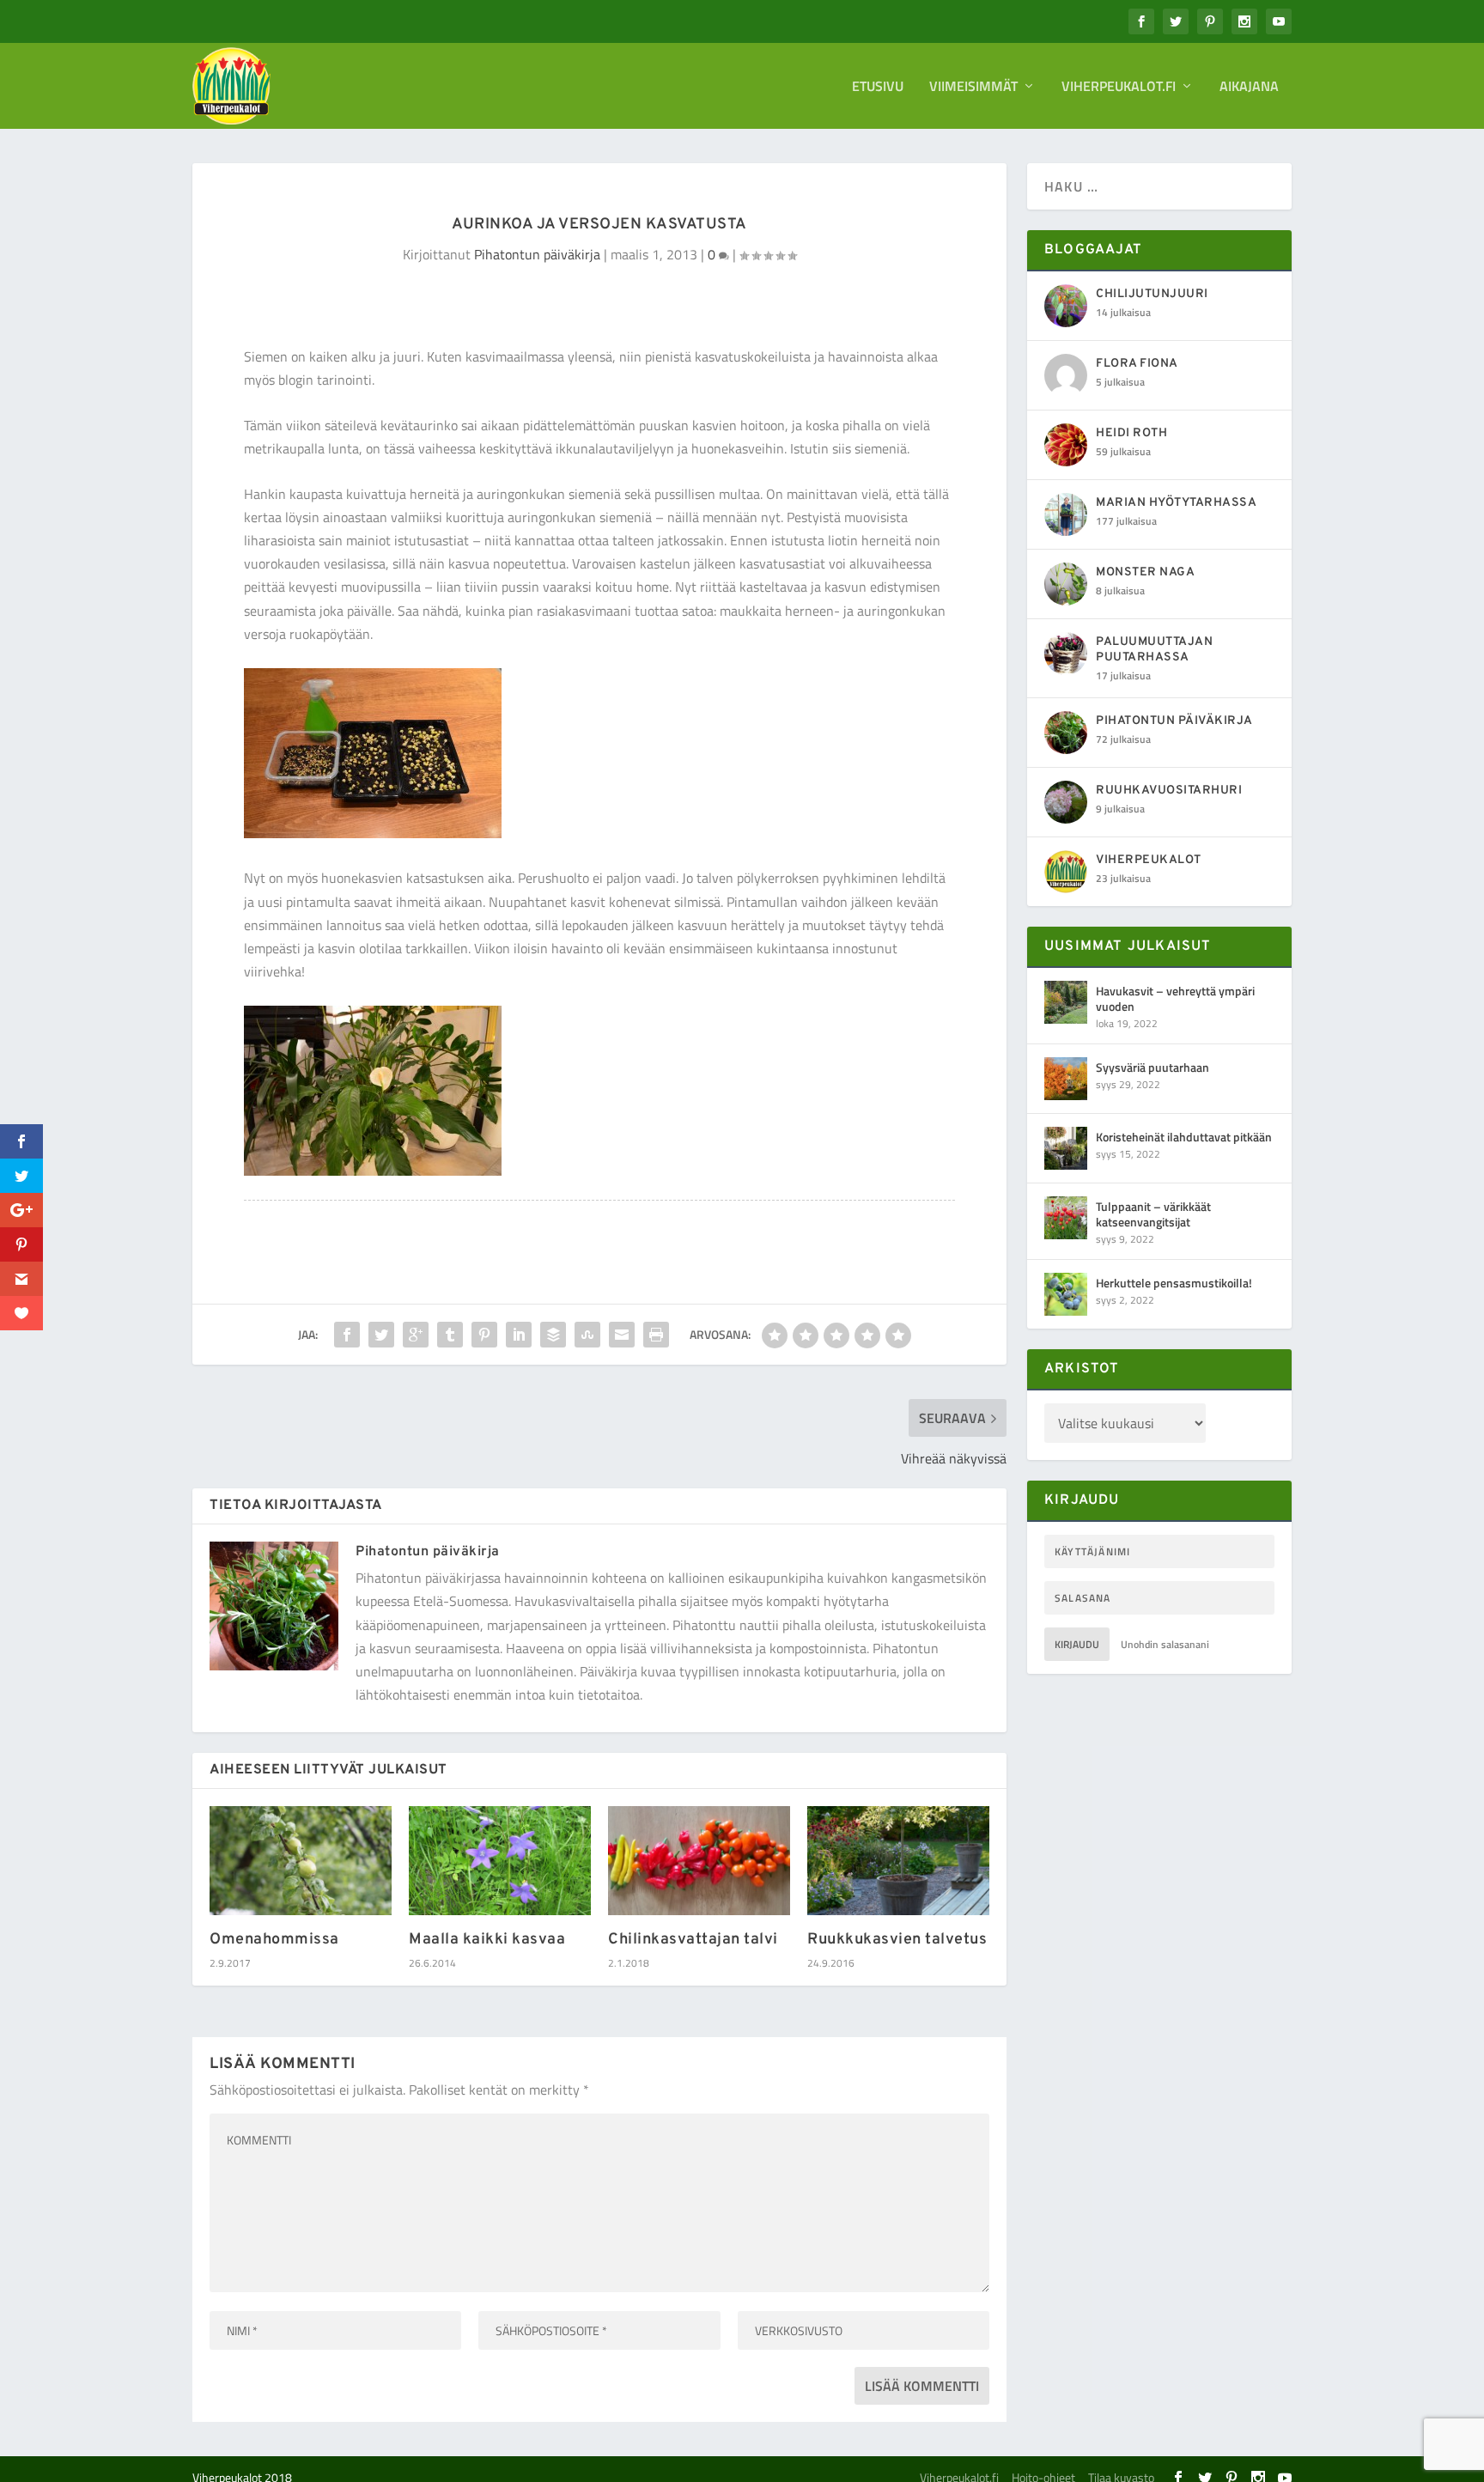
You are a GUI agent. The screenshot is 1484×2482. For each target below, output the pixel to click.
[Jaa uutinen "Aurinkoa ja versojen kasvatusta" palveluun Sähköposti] (622, 1335)
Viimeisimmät (973, 88)
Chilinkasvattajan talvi (693, 1940)
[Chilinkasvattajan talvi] (699, 1861)
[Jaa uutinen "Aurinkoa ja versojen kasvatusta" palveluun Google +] (416, 1335)
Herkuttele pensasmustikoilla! (1174, 1283)
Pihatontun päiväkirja (537, 254)
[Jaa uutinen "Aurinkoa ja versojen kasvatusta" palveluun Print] (656, 1335)
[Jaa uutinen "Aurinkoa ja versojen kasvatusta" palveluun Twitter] (381, 1335)
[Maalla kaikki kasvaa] (500, 1861)
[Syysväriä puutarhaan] (1066, 1079)
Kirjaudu (1077, 1644)
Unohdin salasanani (1165, 1644)
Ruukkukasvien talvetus (897, 1940)
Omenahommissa (274, 1940)
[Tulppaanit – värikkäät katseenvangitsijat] (1066, 1218)
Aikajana (1249, 88)
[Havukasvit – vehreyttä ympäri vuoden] (1066, 1002)
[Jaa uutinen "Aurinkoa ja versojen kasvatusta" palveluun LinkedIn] (519, 1335)
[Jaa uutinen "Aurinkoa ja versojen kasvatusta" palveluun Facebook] (347, 1335)
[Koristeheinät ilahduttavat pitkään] (1066, 1148)
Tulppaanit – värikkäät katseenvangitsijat (1153, 1214)
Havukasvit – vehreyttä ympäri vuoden (1175, 998)
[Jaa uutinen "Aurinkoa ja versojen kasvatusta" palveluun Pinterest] (484, 1335)
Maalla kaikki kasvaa (487, 1940)
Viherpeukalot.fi (1119, 88)
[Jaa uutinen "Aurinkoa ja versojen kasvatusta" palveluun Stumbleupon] (587, 1335)
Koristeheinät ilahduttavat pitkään (1184, 1137)
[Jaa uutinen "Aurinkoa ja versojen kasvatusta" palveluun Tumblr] (450, 1335)
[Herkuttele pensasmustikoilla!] (1066, 1294)
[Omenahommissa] (301, 1861)
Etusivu (878, 88)
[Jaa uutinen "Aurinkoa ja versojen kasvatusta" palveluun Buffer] (553, 1335)
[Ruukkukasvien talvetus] (898, 1861)
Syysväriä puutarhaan (1153, 1067)
